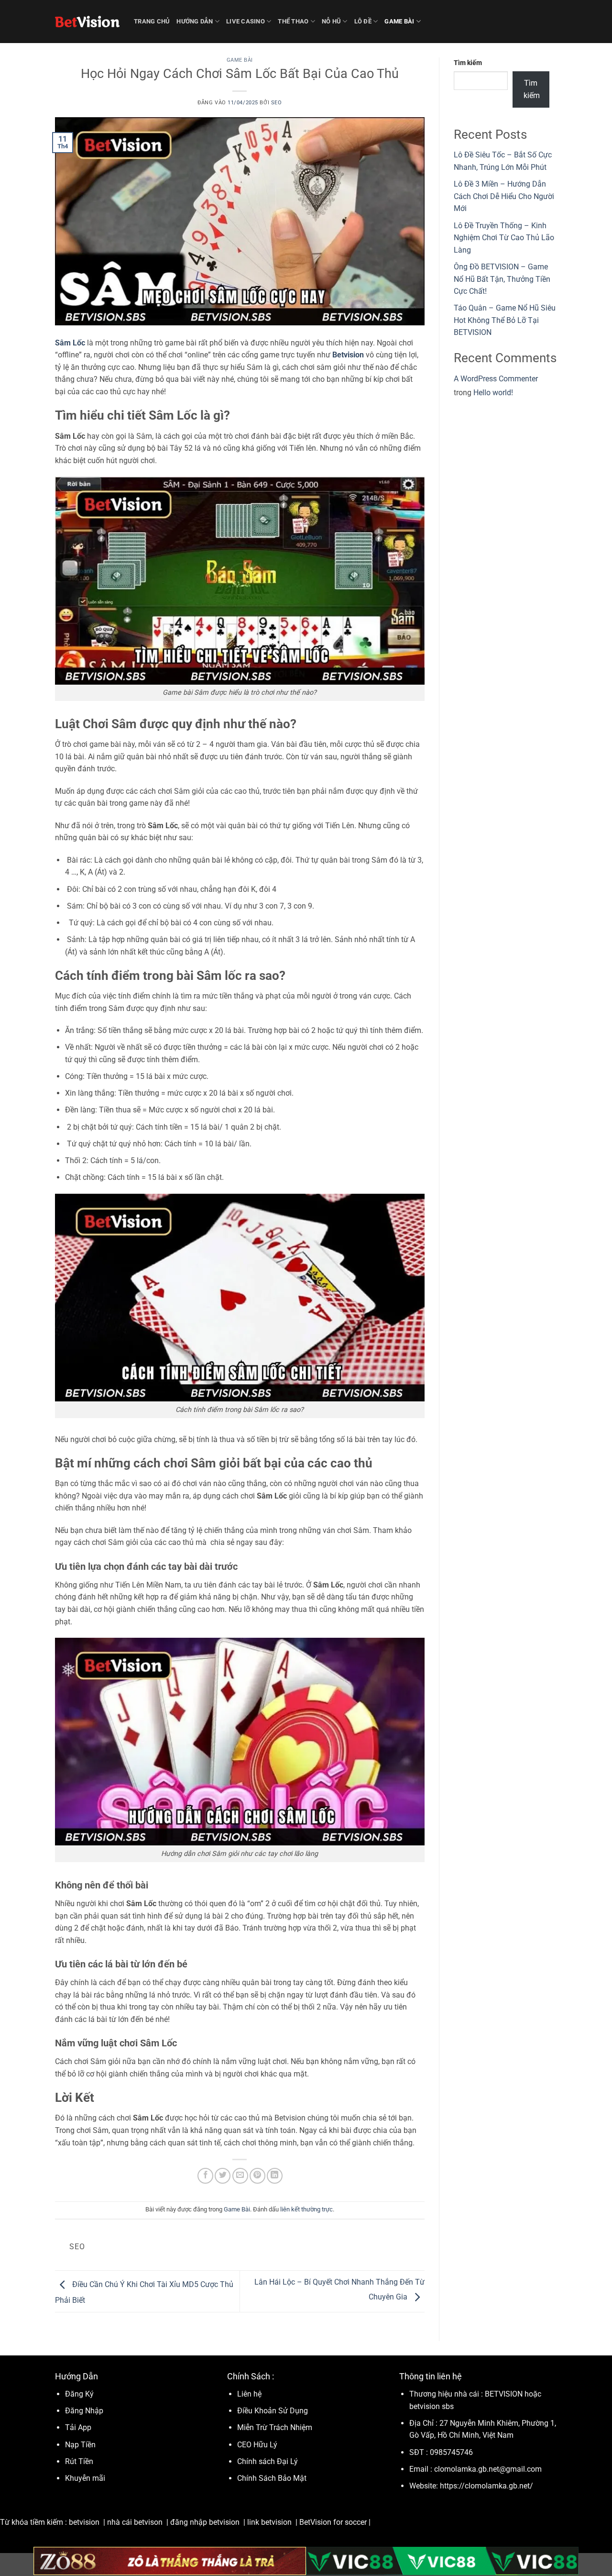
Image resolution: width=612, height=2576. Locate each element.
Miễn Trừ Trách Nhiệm (275, 2427)
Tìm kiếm (468, 63)
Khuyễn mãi (85, 2478)
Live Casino (246, 21)
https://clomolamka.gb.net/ (486, 2486)
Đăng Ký (79, 2394)
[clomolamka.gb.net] (87, 22)
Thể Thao (293, 21)
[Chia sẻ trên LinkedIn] (275, 2176)
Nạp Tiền (81, 2445)
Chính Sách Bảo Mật (272, 2478)
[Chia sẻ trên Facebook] (205, 2176)
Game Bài (399, 21)
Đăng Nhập (84, 2411)
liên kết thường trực (306, 2209)
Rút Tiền (79, 2461)
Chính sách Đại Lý (268, 2461)
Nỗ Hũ (331, 21)
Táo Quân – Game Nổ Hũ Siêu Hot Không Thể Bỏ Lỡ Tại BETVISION (505, 320)
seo (277, 103)
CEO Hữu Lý (257, 2445)
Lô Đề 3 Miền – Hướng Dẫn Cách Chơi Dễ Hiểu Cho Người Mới (504, 196)
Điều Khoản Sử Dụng (273, 2411)
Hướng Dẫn (195, 21)
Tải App (78, 2427)
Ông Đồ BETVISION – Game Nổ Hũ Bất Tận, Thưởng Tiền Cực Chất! (502, 279)
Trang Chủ (152, 21)
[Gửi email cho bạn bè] (240, 2176)
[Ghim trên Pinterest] (257, 2176)
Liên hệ (249, 2394)
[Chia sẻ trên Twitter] (223, 2176)
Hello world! (493, 393)
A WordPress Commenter (496, 379)
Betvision (348, 355)
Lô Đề (363, 21)
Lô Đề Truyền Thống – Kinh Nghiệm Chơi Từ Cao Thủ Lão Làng (504, 238)
